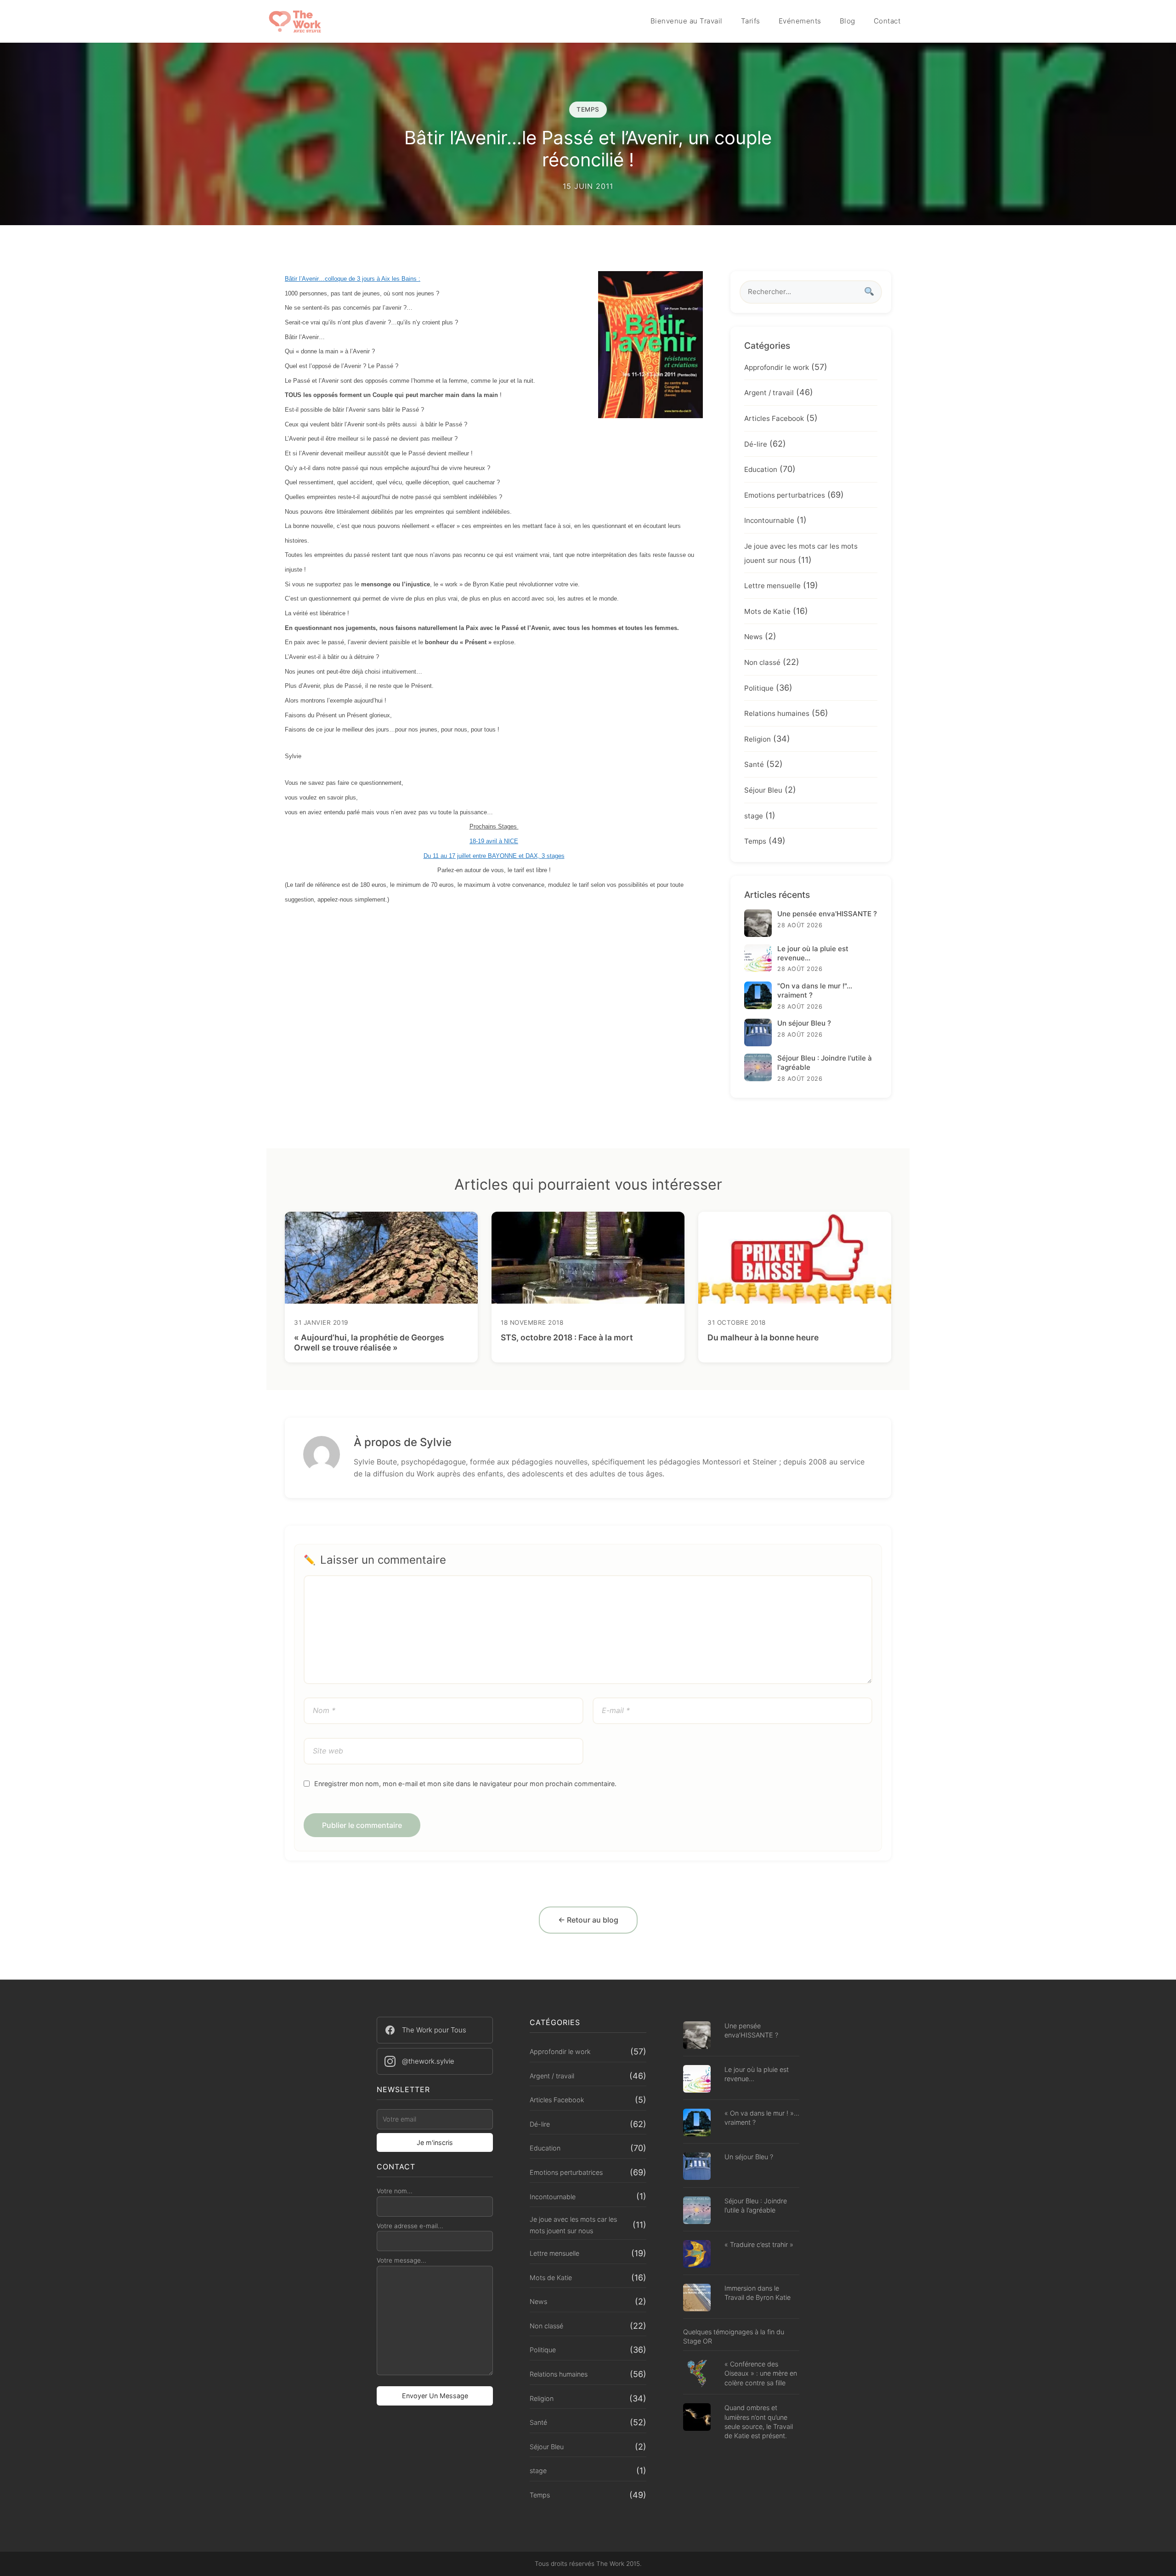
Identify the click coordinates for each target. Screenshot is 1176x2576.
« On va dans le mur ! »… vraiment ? (762, 2118)
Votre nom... (395, 2191)
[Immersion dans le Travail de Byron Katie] (697, 2299)
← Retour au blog (588, 1920)
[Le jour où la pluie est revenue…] (697, 2080)
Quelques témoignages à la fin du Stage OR (734, 2336)
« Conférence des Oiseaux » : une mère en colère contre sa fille (761, 2373)
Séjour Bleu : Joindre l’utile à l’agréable (756, 2205)
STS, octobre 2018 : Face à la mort (567, 1337)
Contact (887, 21)
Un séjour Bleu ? (749, 2157)
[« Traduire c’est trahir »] (697, 2255)
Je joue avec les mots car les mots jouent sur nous (573, 2225)
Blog (848, 21)
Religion (758, 739)
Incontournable (769, 520)
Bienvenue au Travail (687, 21)
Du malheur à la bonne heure (763, 1337)
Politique (759, 688)
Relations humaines (777, 713)
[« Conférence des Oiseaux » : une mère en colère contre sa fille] (697, 2375)
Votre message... (401, 2260)
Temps (755, 841)
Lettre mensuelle (772, 586)
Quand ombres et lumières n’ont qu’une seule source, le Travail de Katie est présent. (759, 2421)
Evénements (800, 21)
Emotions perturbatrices (785, 495)
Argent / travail (769, 393)
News (753, 637)
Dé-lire (756, 444)
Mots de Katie (767, 611)
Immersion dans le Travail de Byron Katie (758, 2293)
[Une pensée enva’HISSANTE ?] (697, 2036)
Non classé (762, 662)
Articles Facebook (774, 418)
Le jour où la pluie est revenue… (757, 2074)
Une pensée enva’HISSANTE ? (751, 2030)
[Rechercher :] (811, 292)
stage (754, 816)
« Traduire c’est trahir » (759, 2244)
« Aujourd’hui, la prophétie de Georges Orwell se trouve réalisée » (369, 1343)
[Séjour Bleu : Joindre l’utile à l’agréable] (697, 2211)
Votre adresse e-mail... (410, 2226)
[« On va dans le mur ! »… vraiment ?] (697, 2124)
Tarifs (751, 21)
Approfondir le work (777, 367)
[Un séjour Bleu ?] (697, 2167)
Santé (754, 764)
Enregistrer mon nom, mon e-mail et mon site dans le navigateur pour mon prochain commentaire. (465, 1784)
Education (761, 469)
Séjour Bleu (763, 790)
